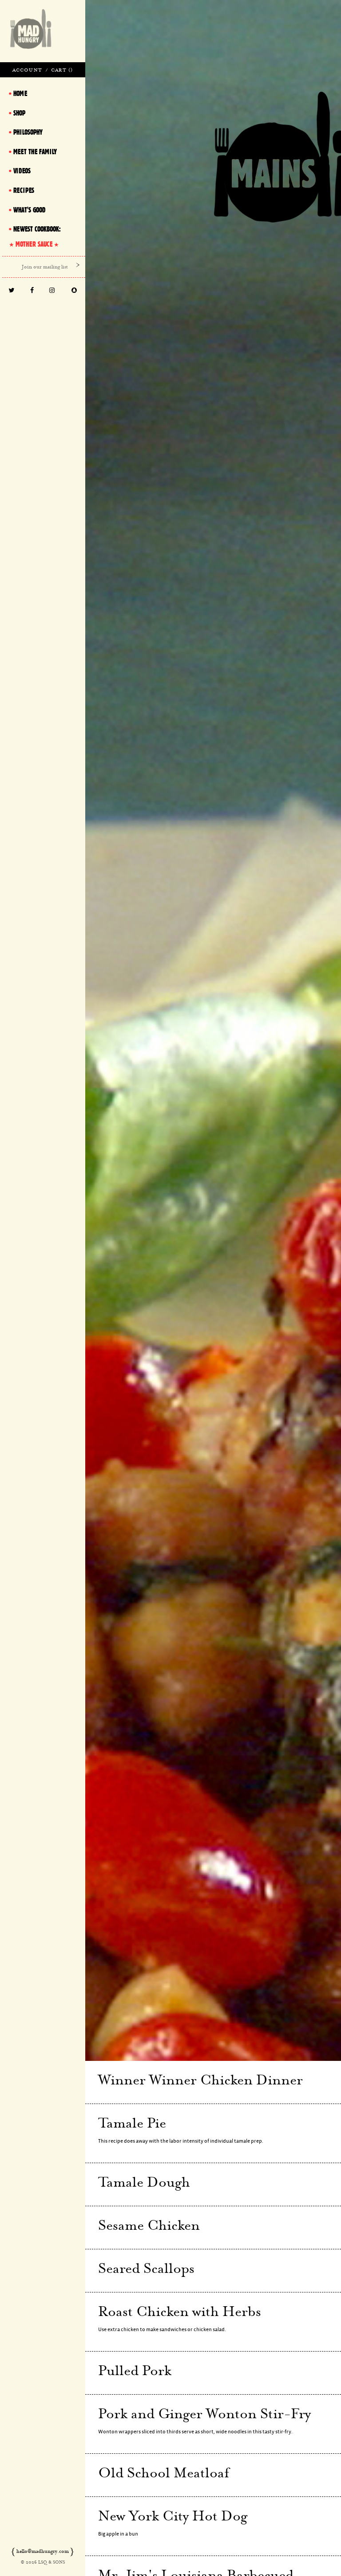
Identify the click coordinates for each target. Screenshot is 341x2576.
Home (20, 93)
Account (27, 70)
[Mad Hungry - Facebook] (32, 291)
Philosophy (28, 132)
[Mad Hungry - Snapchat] (74, 291)
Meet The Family (35, 152)
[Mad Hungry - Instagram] (52, 291)
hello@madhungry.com (43, 2551)
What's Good (29, 210)
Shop (19, 113)
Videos (22, 171)
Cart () (62, 70)
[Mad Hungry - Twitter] (12, 291)
